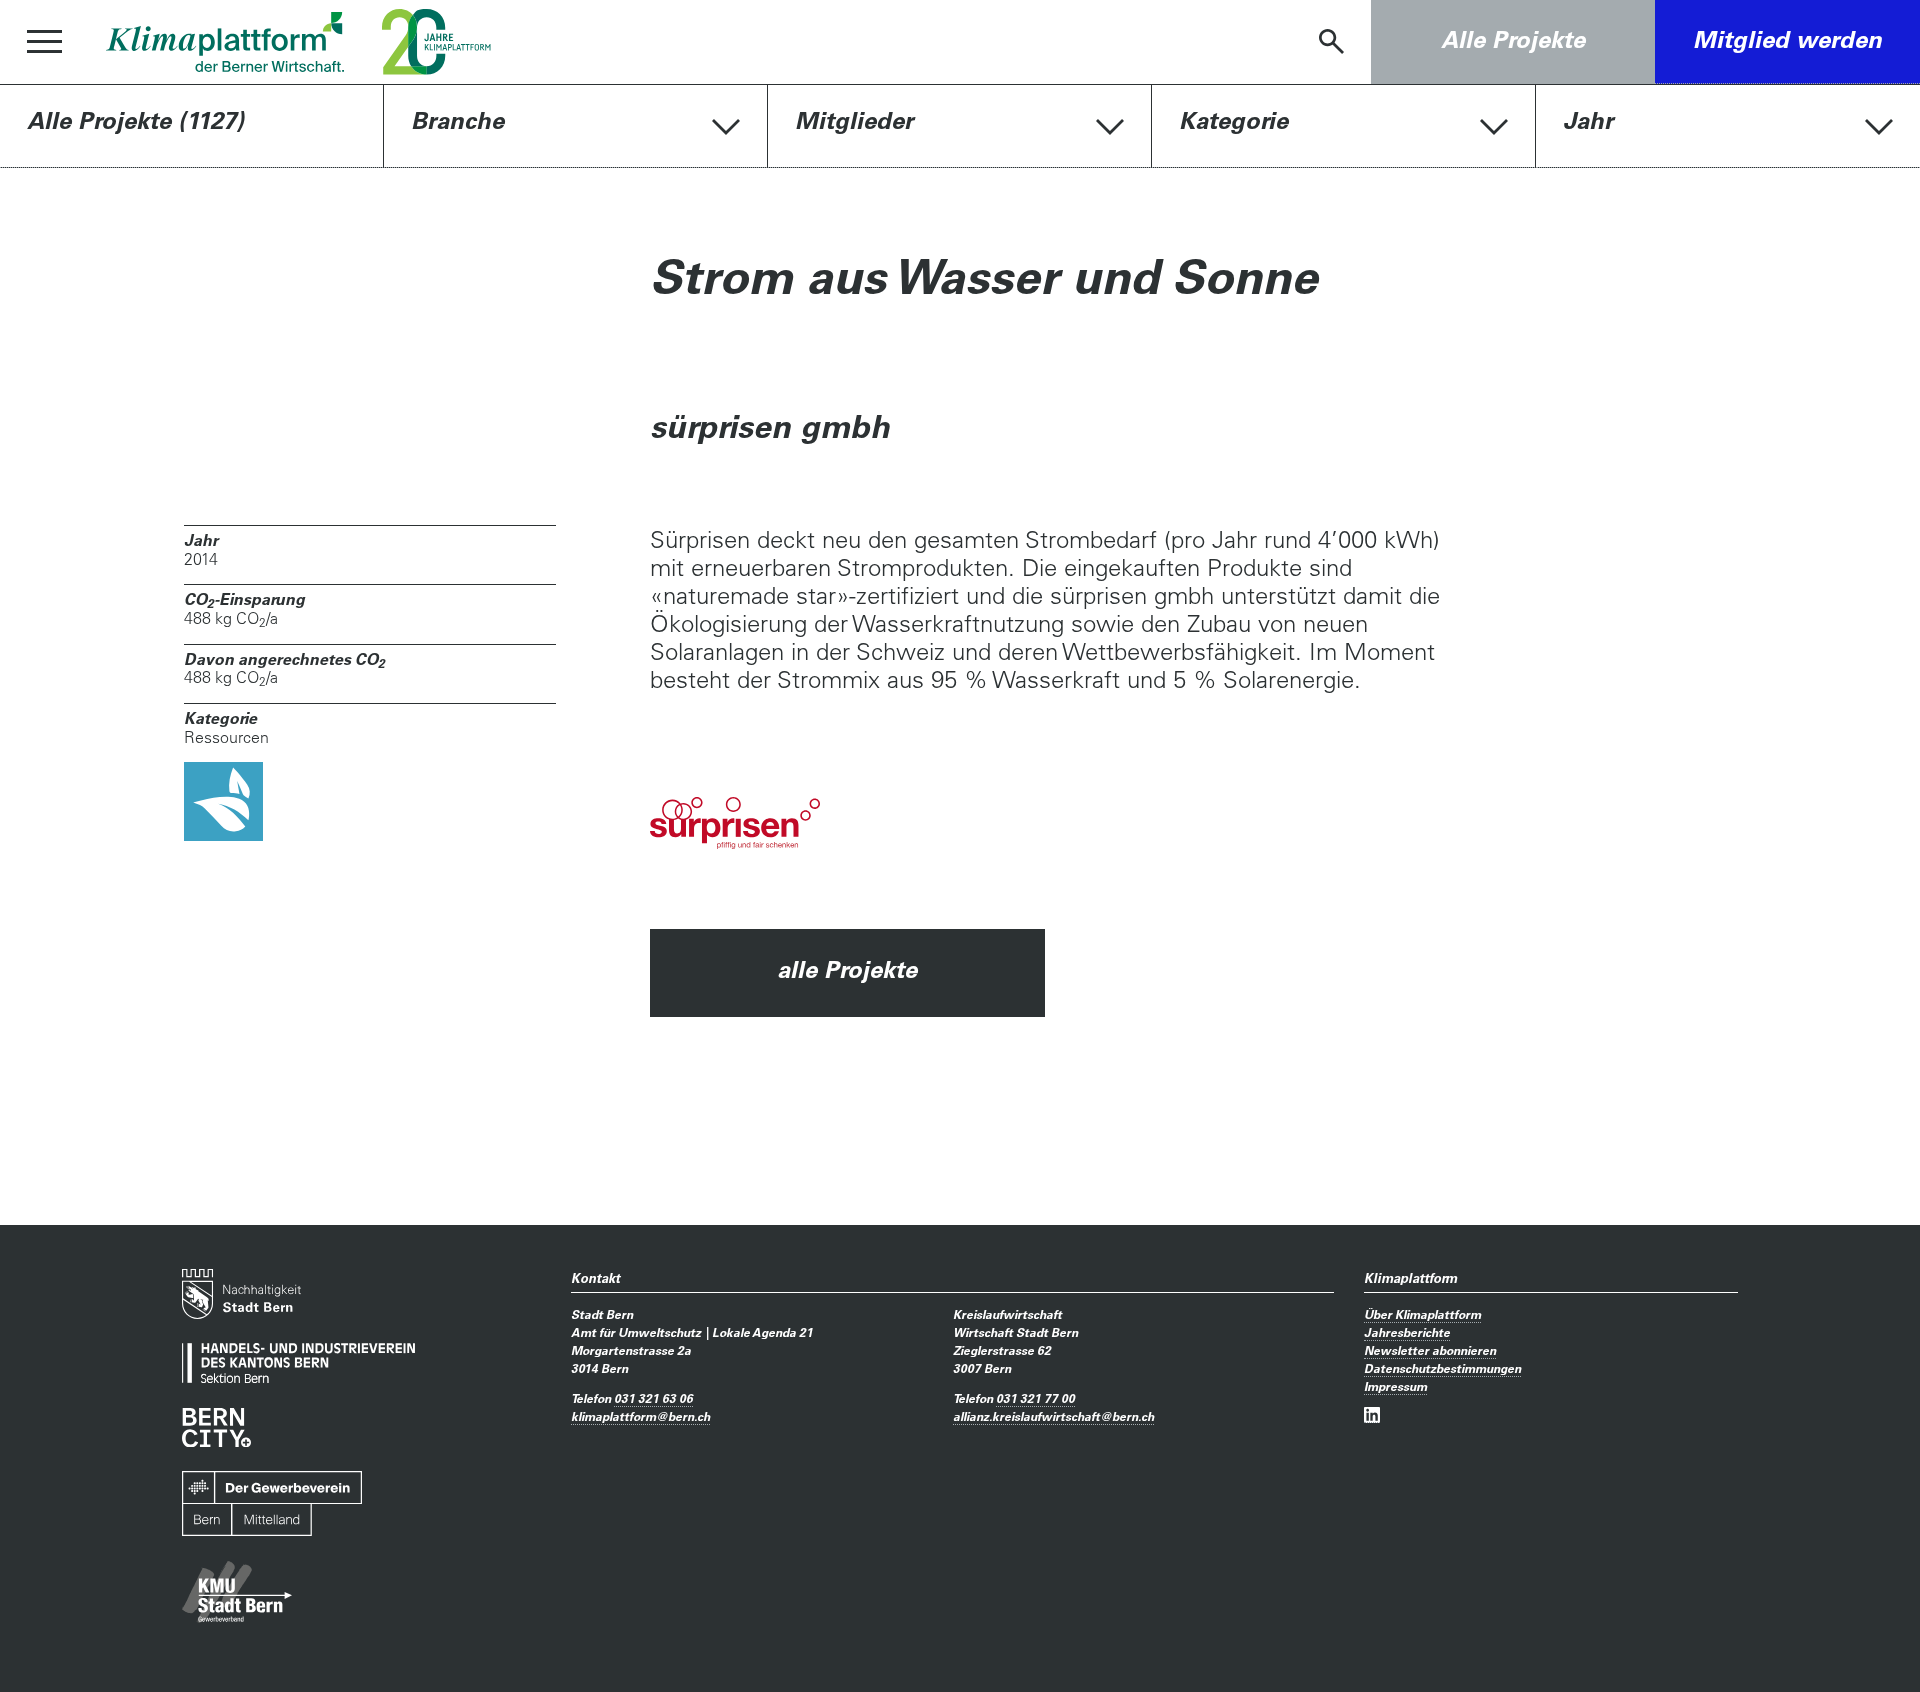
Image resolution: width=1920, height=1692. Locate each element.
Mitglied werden (1787, 39)
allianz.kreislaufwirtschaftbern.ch (1053, 1416)
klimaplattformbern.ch (640, 1416)
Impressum (1395, 1386)
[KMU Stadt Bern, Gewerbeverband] (237, 1592)
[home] (225, 42)
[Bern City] (216, 1427)
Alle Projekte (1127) (135, 120)
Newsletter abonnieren (1430, 1350)
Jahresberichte (1407, 1332)
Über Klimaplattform (1422, 1314)
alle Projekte (847, 969)
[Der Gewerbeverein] (272, 1504)
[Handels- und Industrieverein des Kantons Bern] (298, 1363)
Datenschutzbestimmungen (1442, 1368)
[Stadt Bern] (241, 1294)
